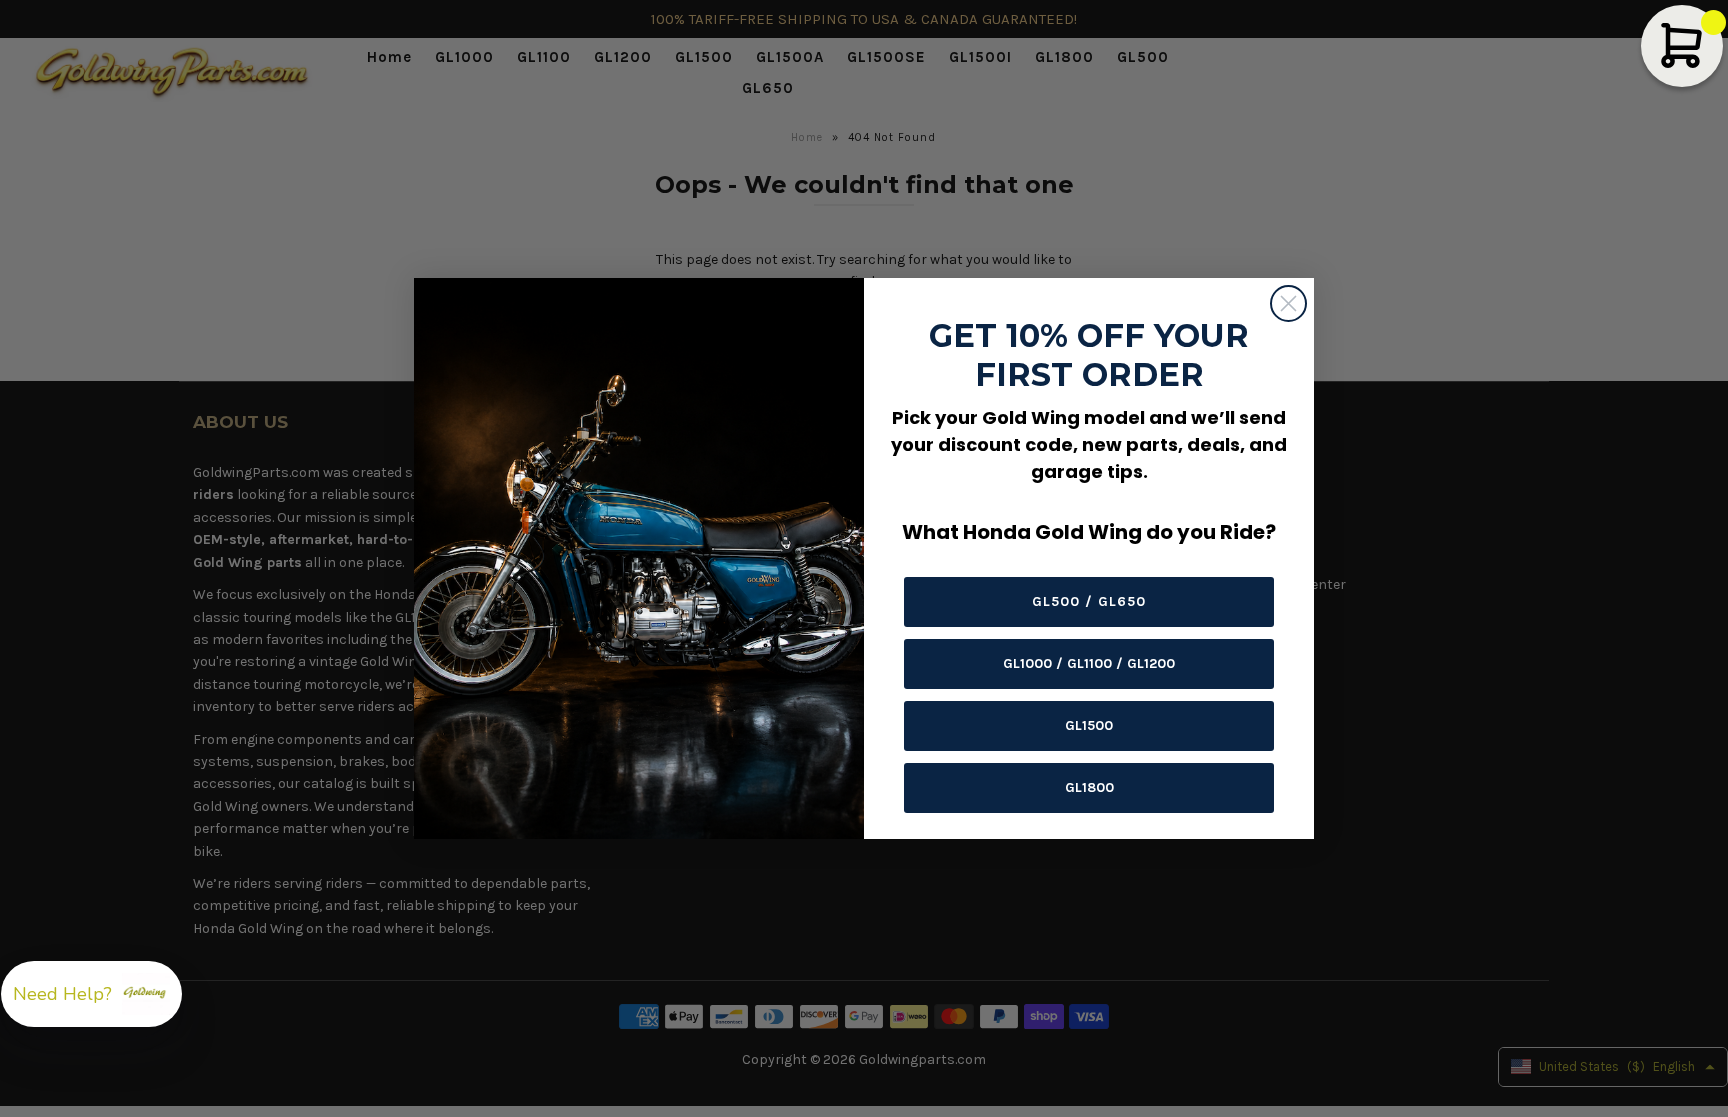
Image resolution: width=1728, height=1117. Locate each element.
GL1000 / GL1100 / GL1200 (1089, 663)
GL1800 (1089, 787)
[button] (91, 994)
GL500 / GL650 (1089, 601)
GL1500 (1089, 725)
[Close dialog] (1288, 303)
